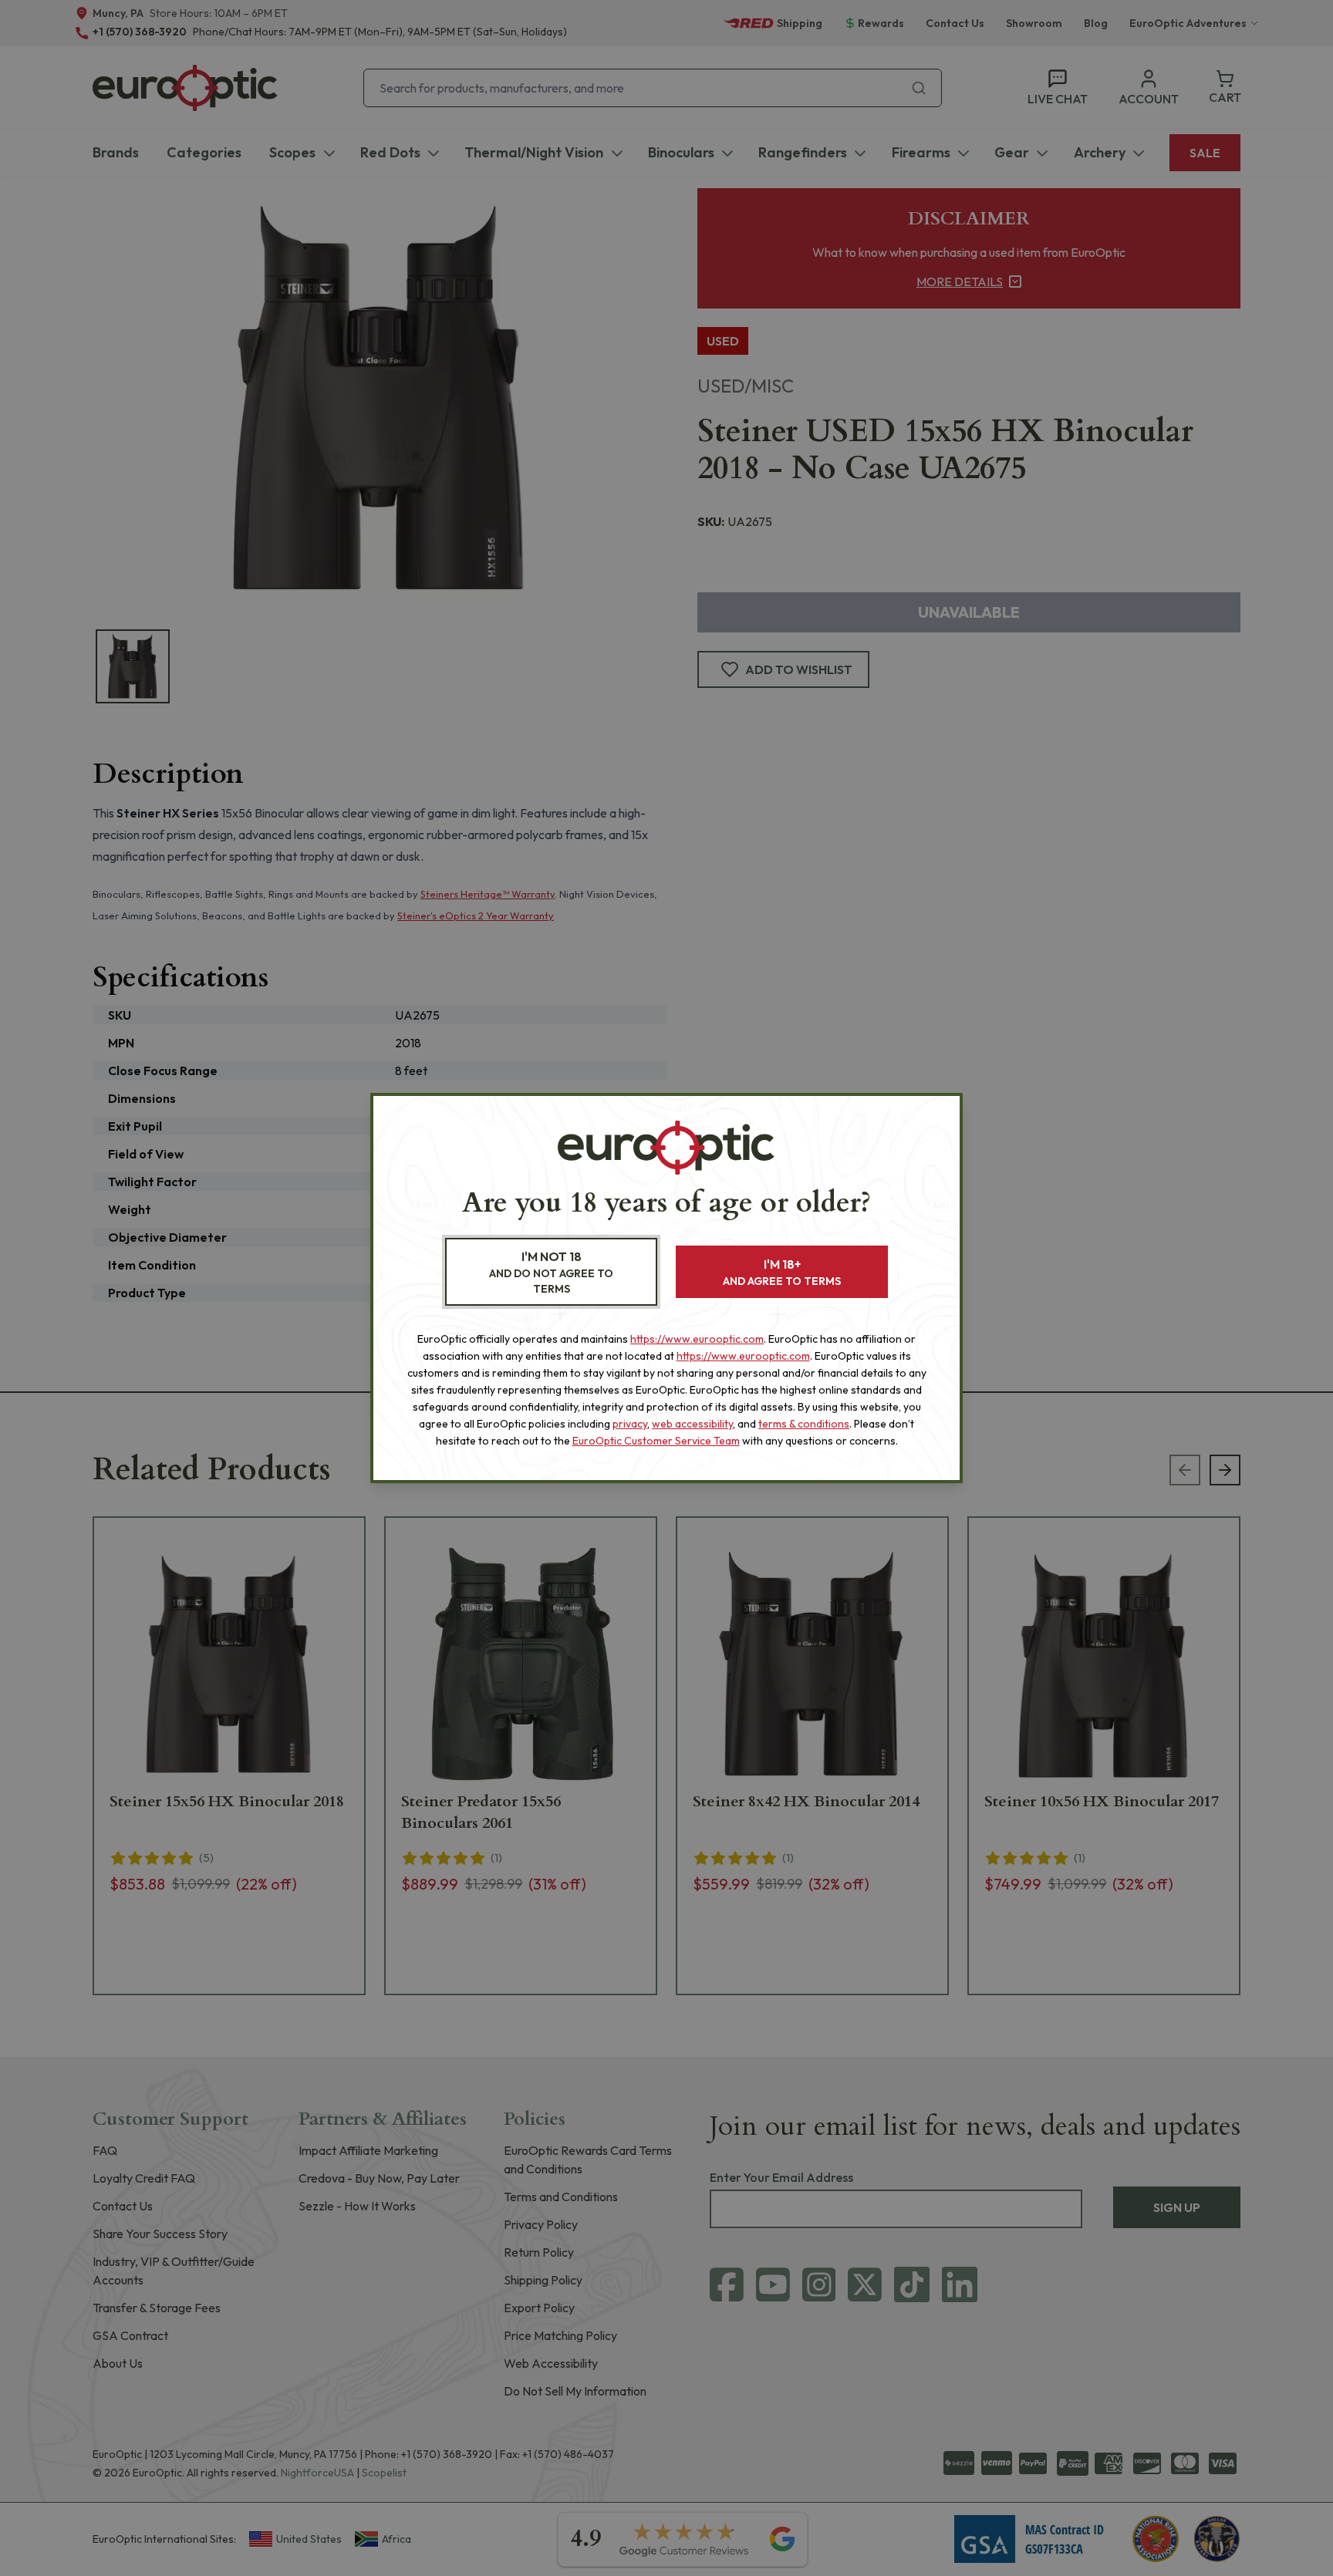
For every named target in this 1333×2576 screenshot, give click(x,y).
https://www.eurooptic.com (697, 1339)
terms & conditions (804, 1424)
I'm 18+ (782, 1272)
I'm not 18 (551, 1272)
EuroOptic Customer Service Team (656, 1441)
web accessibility (692, 1424)
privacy (630, 1424)
